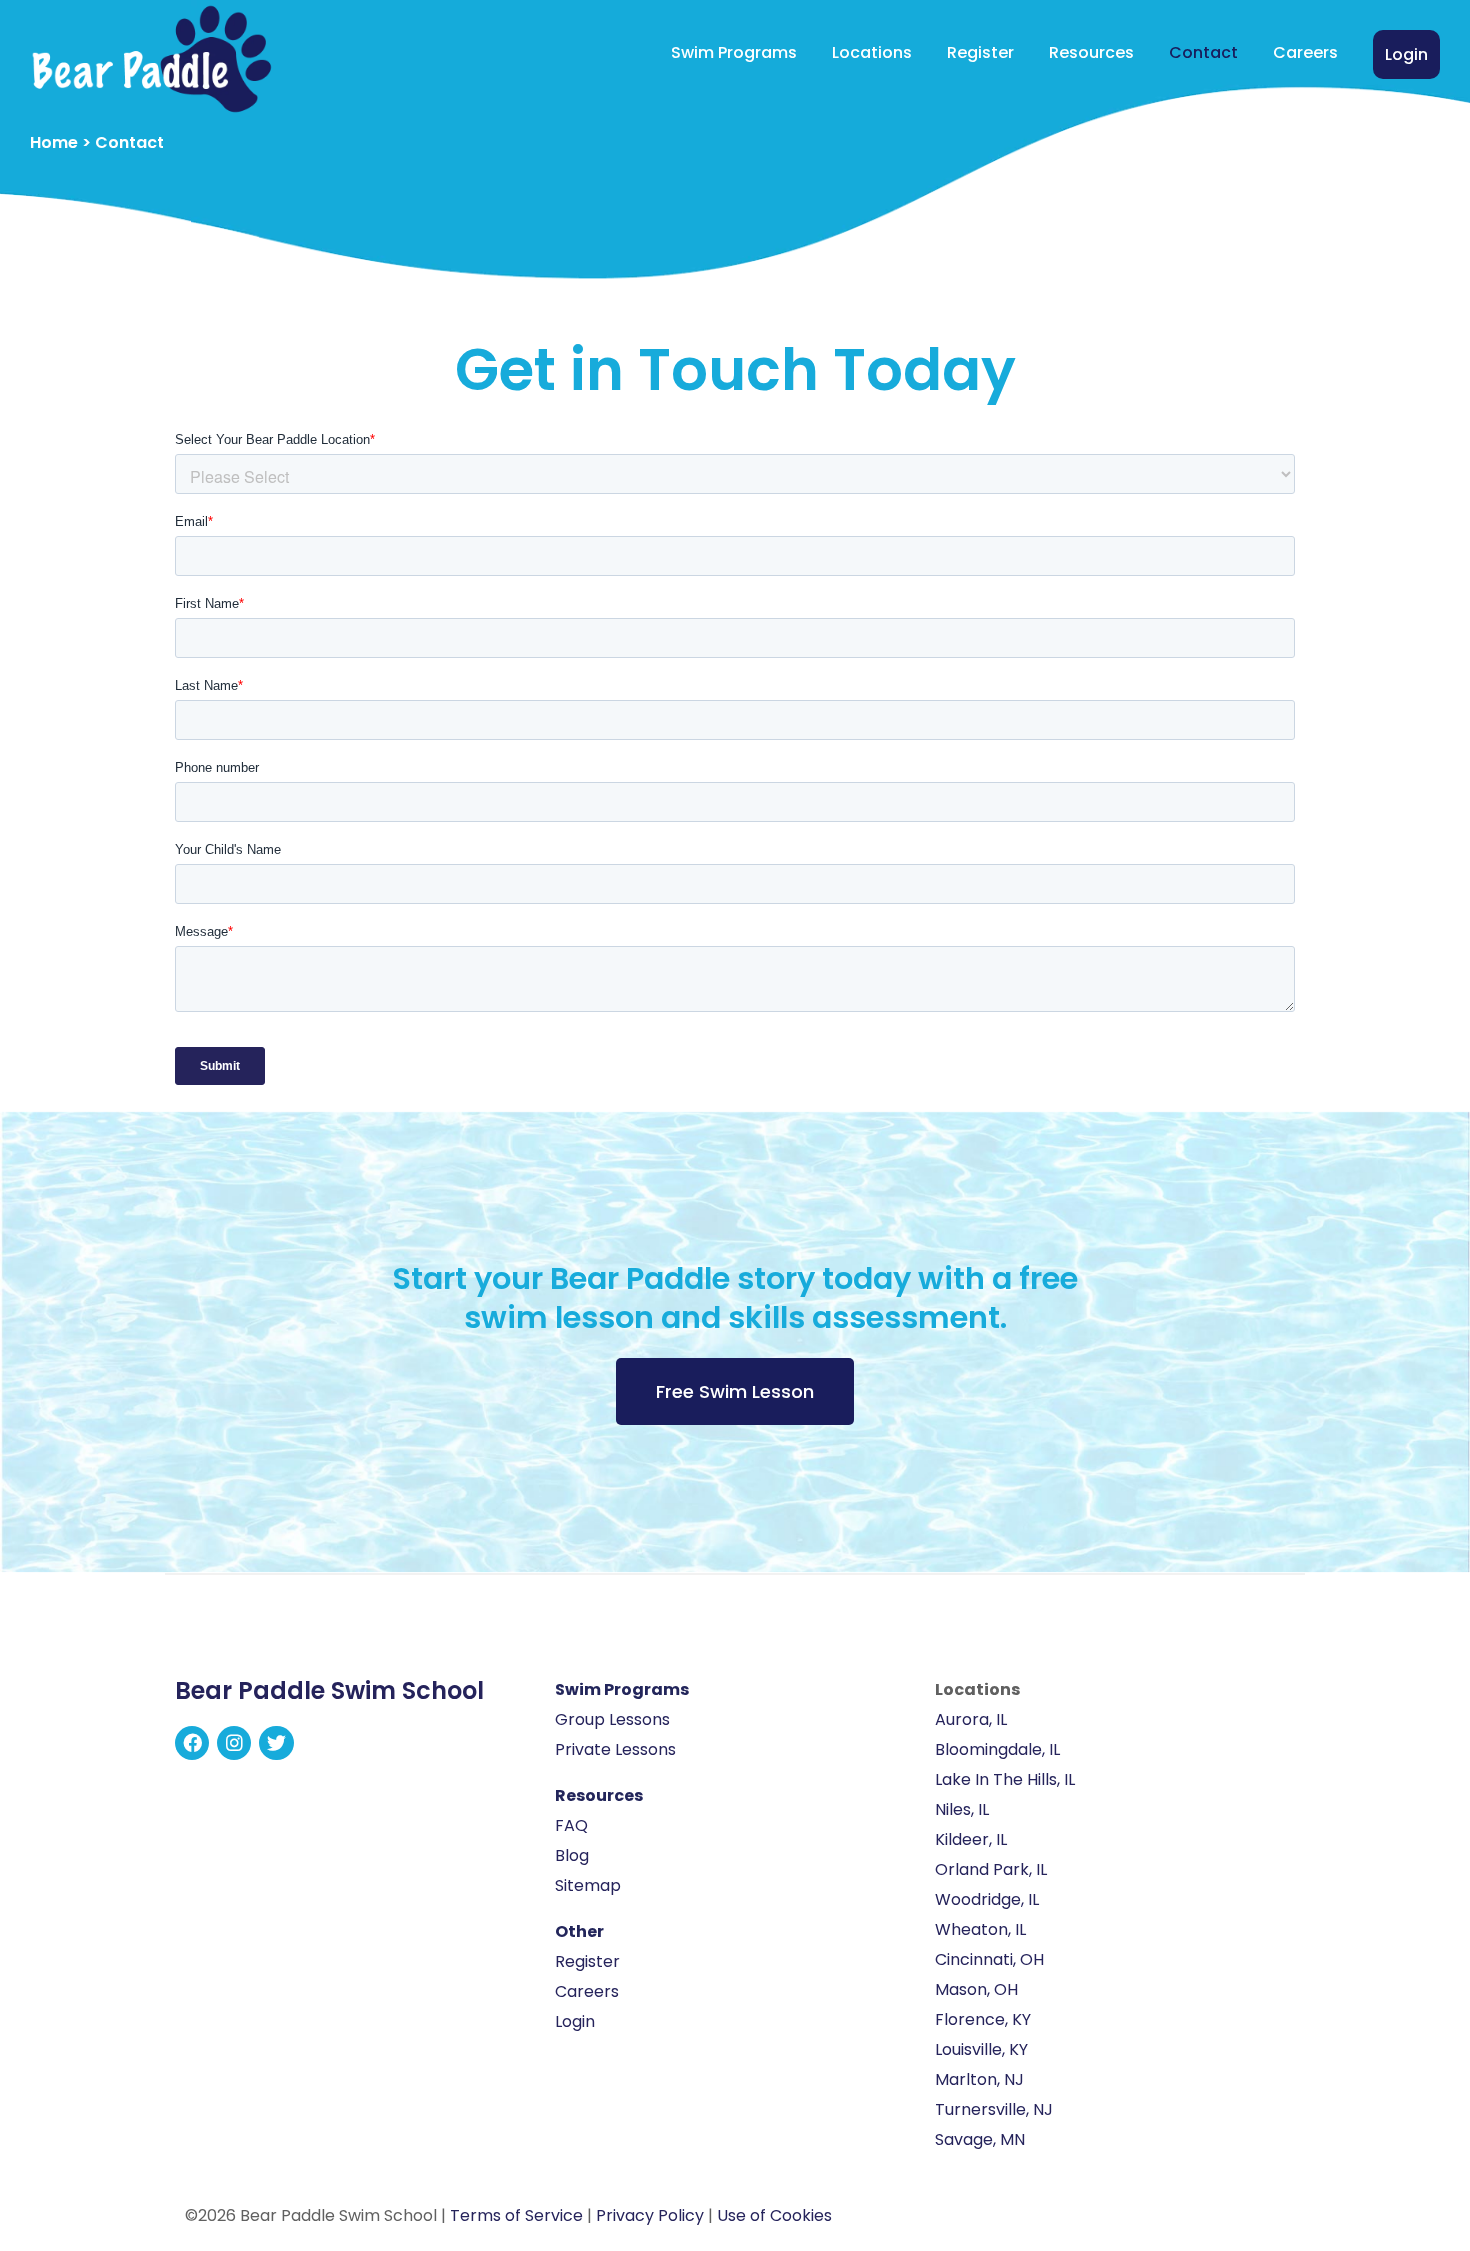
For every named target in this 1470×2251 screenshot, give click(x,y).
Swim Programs (734, 52)
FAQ (571, 1825)
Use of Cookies (774, 2215)
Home (54, 142)
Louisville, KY (981, 2049)
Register (980, 52)
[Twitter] (276, 1743)
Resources (1091, 52)
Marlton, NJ (979, 2079)
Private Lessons (615, 1749)
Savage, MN (980, 2139)
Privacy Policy (650, 2215)
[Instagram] (234, 1743)
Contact (1203, 52)
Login (1406, 54)
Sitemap (588, 1885)
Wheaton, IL (980, 1929)
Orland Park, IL (991, 1869)
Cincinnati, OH (989, 1959)
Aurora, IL (971, 1719)
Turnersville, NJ (994, 2109)
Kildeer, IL (971, 1839)
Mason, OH (976, 1989)
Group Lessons (612, 1719)
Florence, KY (983, 2019)
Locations (872, 52)
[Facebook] (192, 1743)
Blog (572, 1855)
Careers (1305, 52)
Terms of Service (516, 2215)
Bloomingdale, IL (997, 1749)
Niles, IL (962, 1809)
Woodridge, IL (987, 1899)
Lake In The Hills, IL (1005, 1779)
